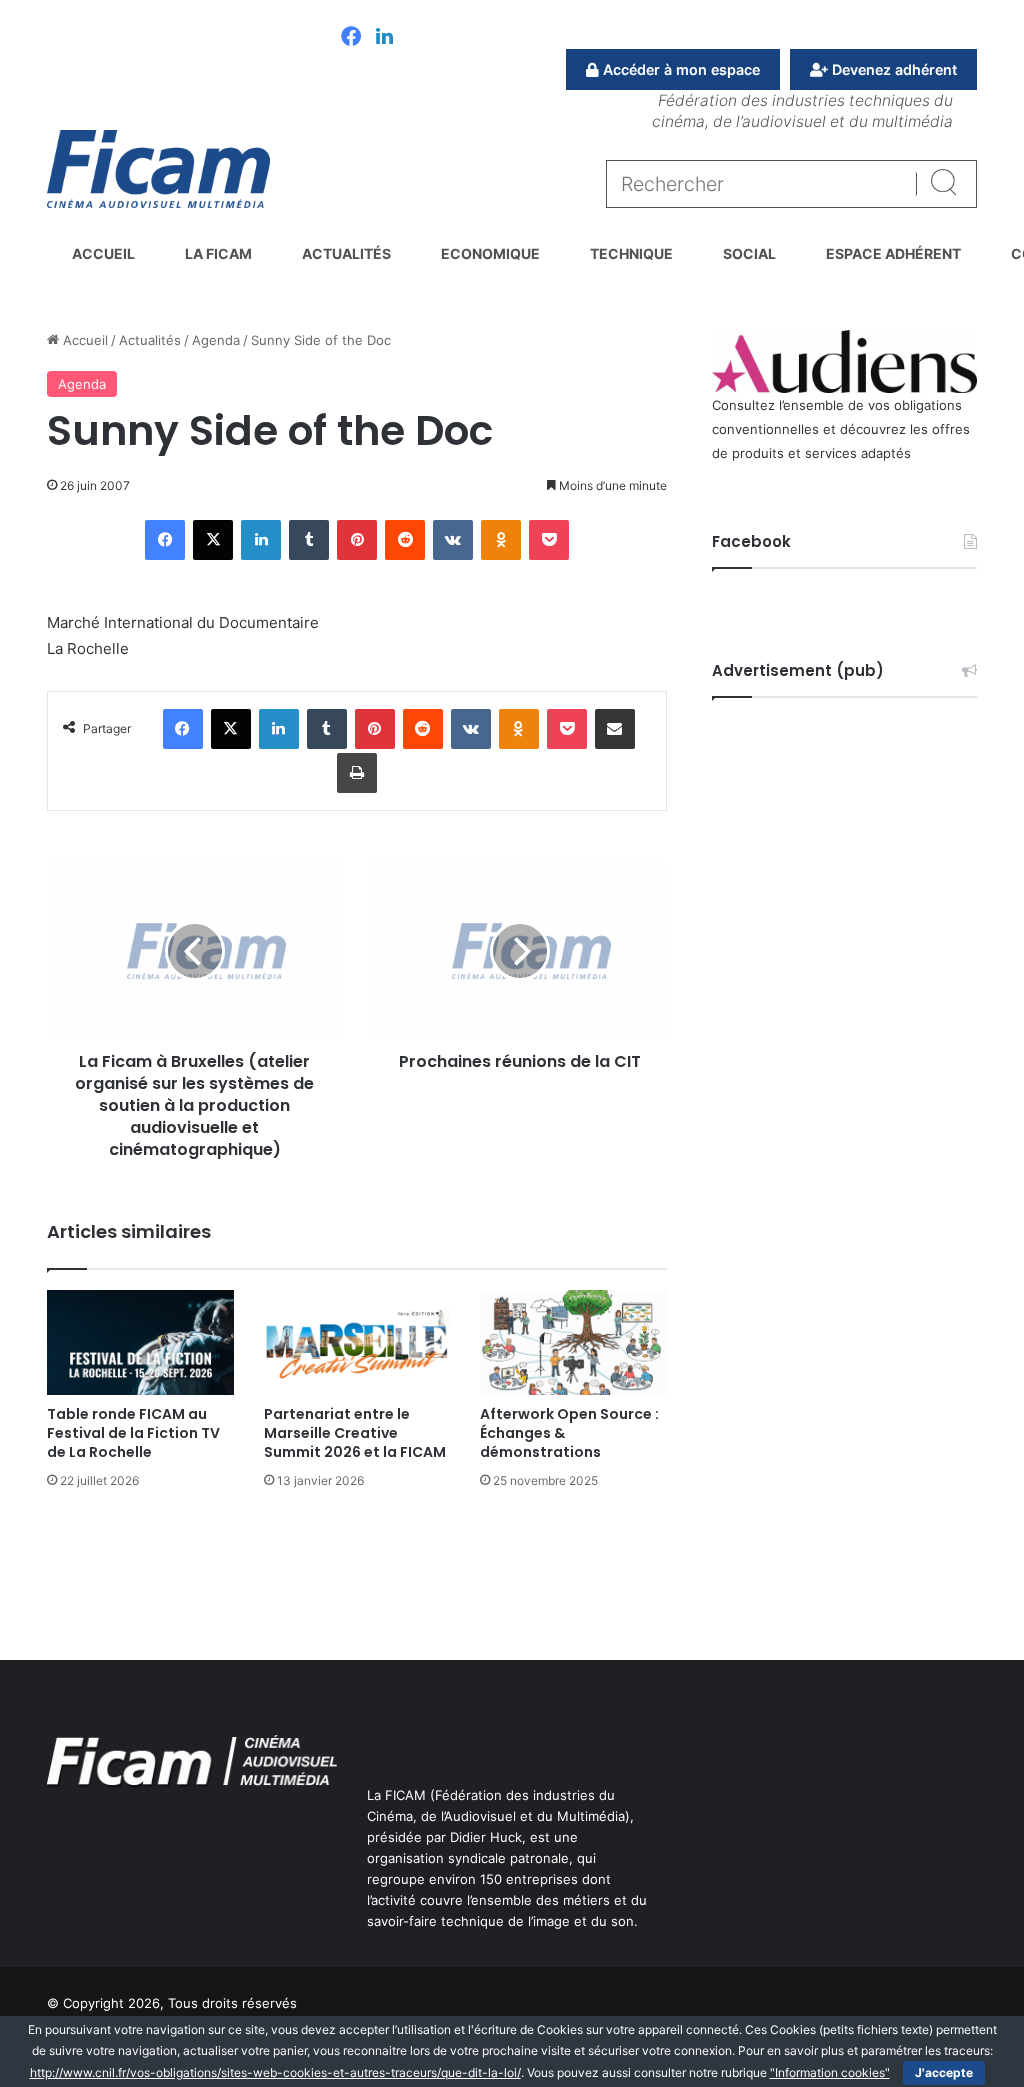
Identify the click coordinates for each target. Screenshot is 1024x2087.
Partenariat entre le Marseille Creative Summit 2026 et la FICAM (355, 1433)
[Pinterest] (357, 540)
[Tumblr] (309, 540)
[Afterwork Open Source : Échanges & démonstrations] (573, 1342)
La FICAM (218, 253)
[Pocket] (549, 540)
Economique (490, 253)
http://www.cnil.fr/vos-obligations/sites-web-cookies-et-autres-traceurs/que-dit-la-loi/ (275, 2072)
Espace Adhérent (893, 253)
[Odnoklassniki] (501, 540)
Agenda (216, 340)
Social (749, 253)
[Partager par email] (615, 729)
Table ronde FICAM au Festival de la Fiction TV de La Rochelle (133, 1433)
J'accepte (944, 2072)
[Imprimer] (357, 773)
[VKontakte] (453, 540)
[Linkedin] (384, 38)
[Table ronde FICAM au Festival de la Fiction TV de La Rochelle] (140, 1342)
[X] (213, 540)
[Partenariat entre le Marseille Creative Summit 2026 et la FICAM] (357, 1342)
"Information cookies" (830, 2072)
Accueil (103, 253)
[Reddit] (405, 540)
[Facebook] (351, 38)
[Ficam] (158, 169)
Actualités (346, 253)
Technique (631, 253)
